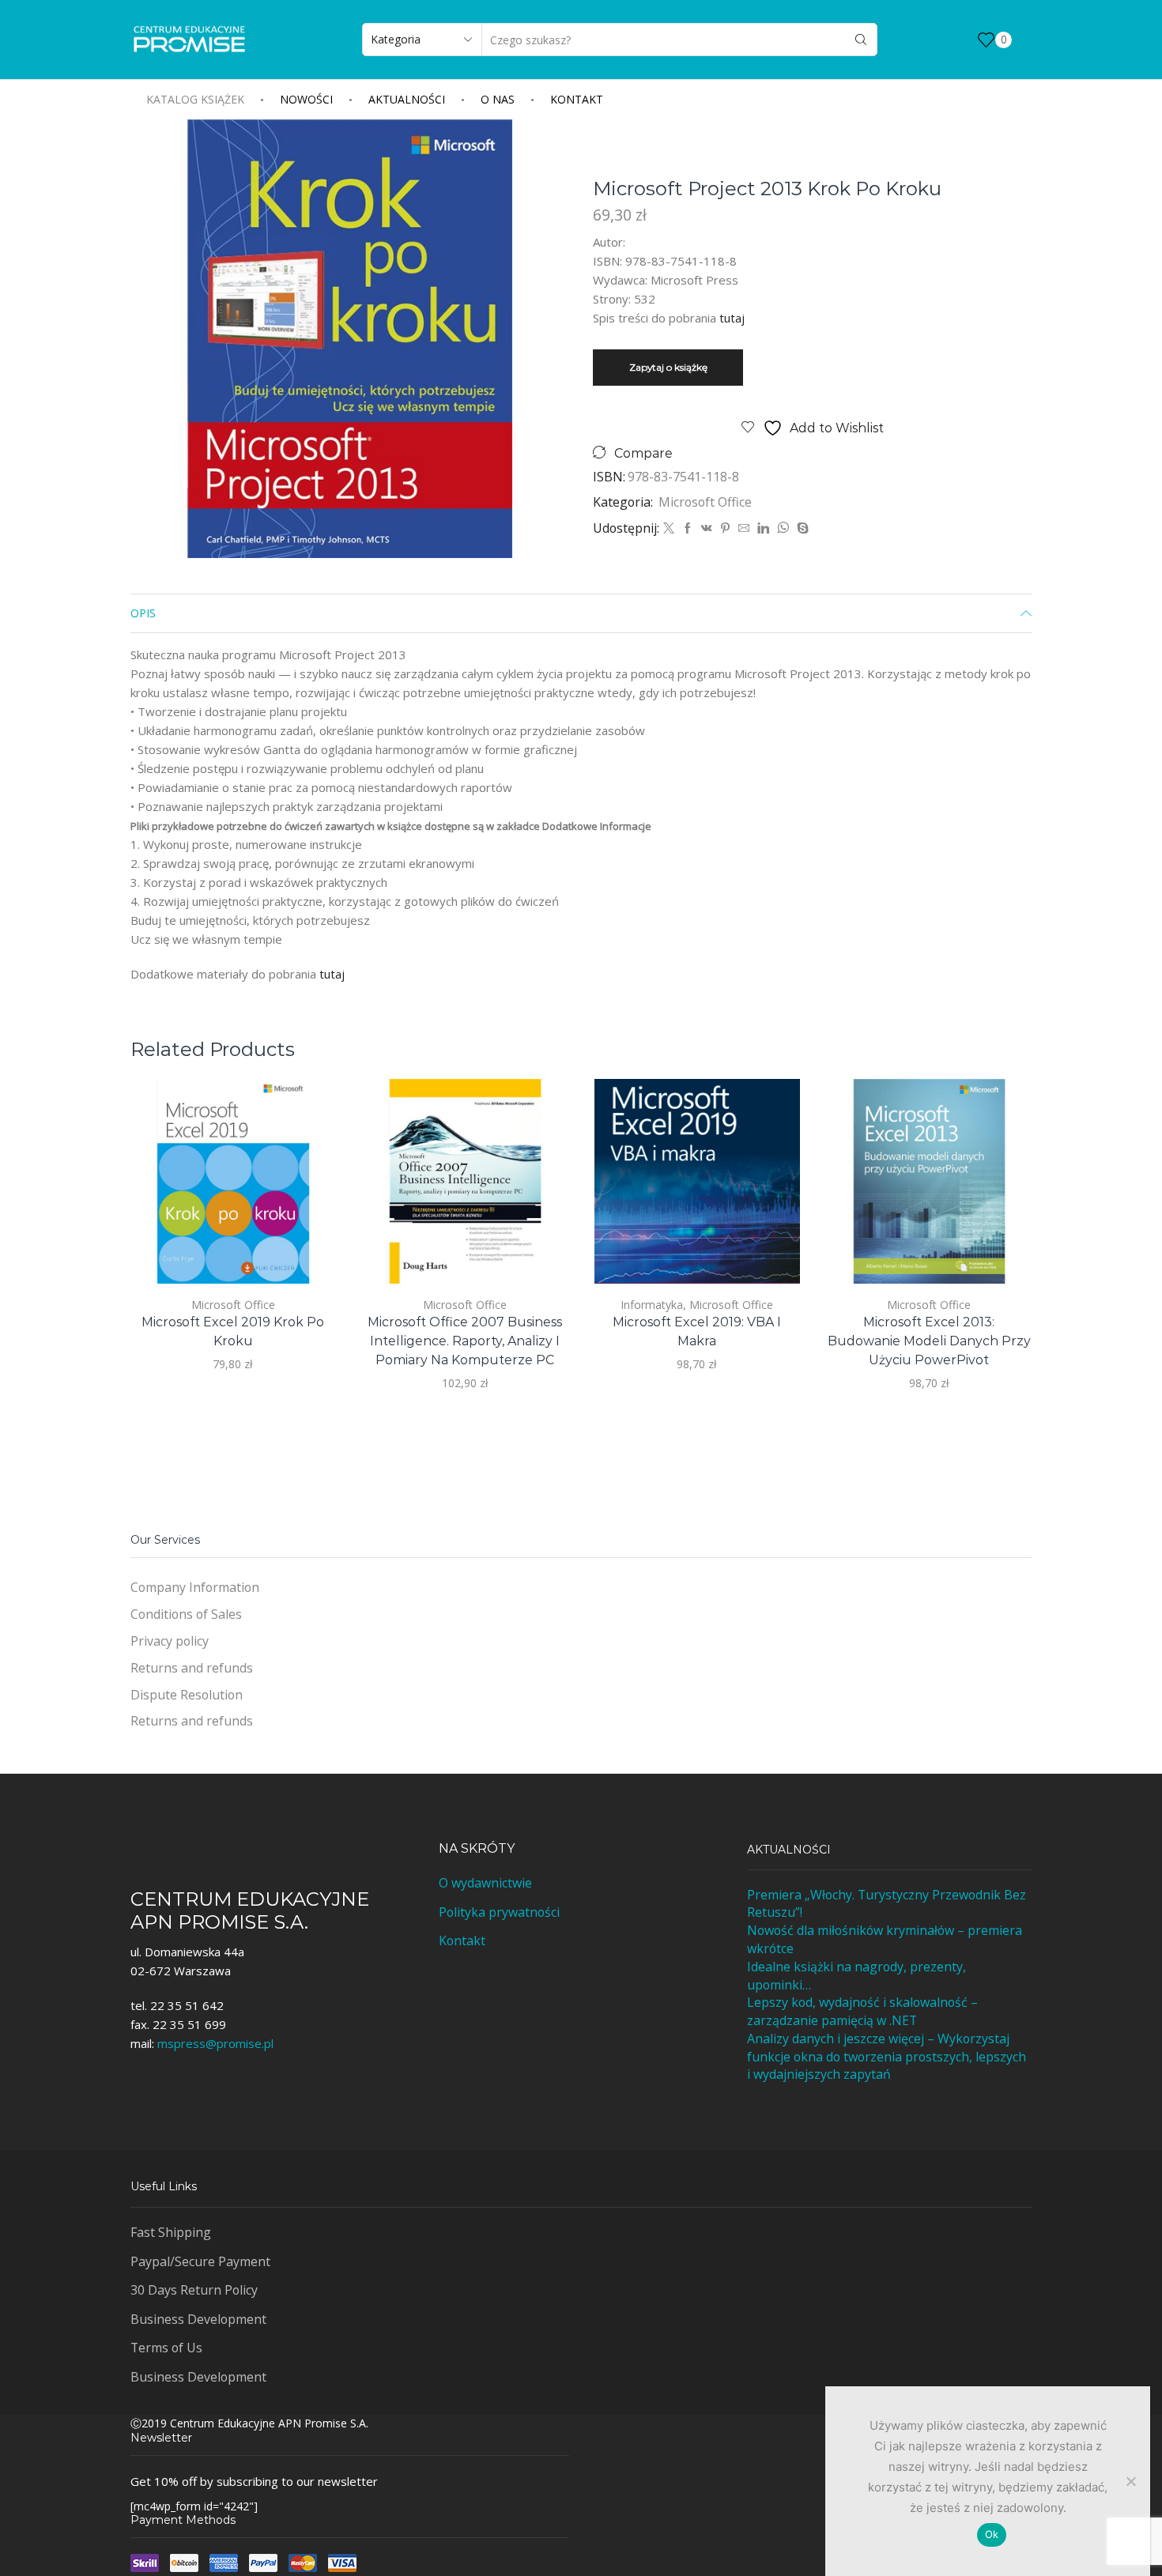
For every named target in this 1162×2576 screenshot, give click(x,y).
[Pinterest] (725, 528)
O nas (498, 99)
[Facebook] (688, 528)
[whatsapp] (783, 528)
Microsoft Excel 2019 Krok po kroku (233, 1331)
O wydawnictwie (485, 1883)
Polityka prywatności (499, 1912)
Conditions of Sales (186, 1614)
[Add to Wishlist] (306, 1251)
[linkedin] (763, 528)
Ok (992, 2534)
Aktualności (407, 99)
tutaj (732, 318)
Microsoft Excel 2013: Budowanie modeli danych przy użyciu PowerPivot (929, 1341)
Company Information (195, 1587)
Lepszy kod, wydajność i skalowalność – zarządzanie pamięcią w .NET (862, 2011)
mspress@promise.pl (215, 2043)
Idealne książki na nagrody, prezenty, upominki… (856, 1976)
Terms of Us (166, 2348)
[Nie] (1130, 2481)
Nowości (306, 99)
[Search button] (861, 40)
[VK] (707, 528)
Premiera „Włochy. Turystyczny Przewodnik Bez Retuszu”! (887, 1904)
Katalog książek (195, 99)
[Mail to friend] (744, 528)
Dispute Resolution (187, 1695)
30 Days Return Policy (194, 2290)
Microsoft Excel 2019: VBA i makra (697, 1331)
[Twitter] (669, 528)
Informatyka (652, 1305)
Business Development (198, 2319)
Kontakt (577, 99)
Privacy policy (170, 1641)
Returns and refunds (192, 1668)
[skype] (801, 528)
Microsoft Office (705, 502)
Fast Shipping (171, 2232)
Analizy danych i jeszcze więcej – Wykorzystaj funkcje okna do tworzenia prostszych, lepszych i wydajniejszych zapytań (887, 2057)
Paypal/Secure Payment (200, 2261)
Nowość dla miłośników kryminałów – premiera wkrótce (885, 1939)
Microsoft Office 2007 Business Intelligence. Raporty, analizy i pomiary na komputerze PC (465, 1341)
